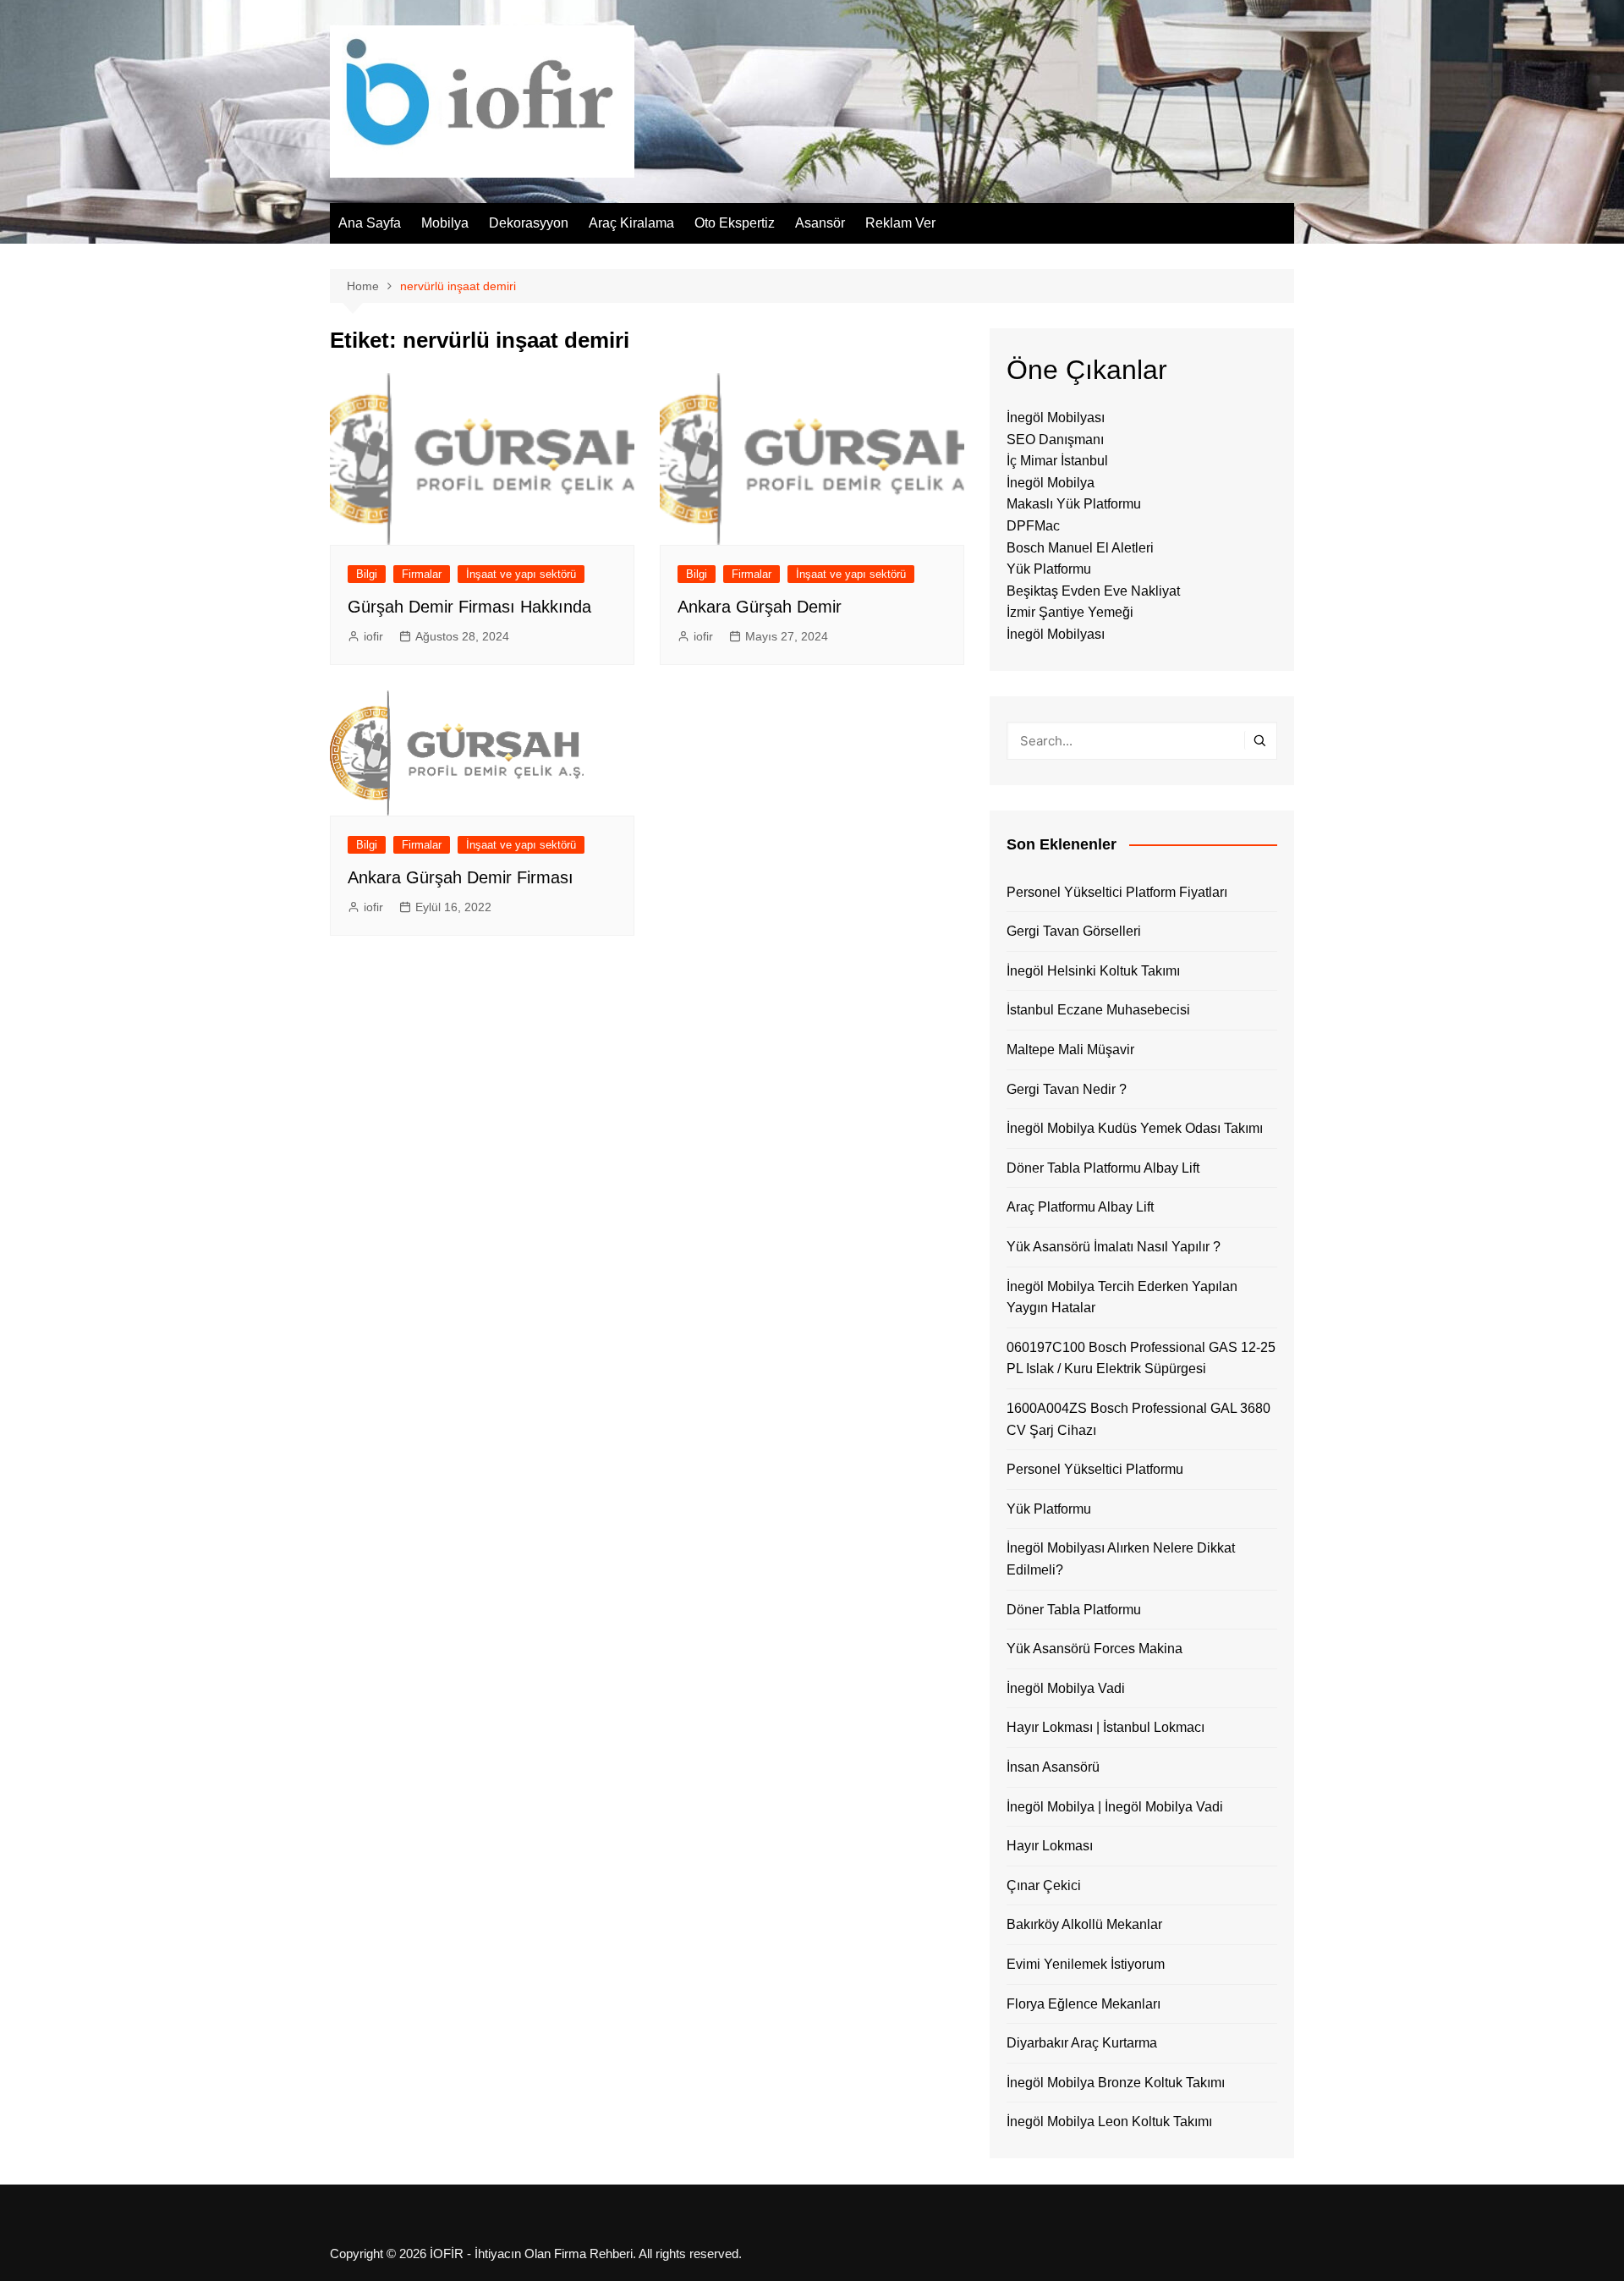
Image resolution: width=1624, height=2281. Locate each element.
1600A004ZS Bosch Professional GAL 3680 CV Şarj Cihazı (1138, 1419)
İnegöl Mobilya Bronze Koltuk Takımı (1116, 2083)
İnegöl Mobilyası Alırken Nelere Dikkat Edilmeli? (1121, 1559)
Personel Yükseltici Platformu (1095, 1469)
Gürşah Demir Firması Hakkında (469, 607)
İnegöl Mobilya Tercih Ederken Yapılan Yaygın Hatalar (1122, 1297)
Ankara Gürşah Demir (760, 607)
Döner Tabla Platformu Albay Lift (1103, 1168)
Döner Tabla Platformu (1074, 1610)
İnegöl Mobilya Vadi (1066, 1688)
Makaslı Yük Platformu (1074, 504)
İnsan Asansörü (1053, 1767)
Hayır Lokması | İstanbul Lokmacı (1106, 1727)
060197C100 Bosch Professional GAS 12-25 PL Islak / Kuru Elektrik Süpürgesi (1141, 1358)
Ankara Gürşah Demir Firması (461, 877)
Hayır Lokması (1050, 1846)
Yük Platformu (1049, 569)
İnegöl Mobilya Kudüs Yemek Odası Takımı (1135, 1128)
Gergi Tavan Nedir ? (1067, 1089)
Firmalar (422, 574)
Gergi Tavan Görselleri (1074, 931)
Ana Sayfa (370, 223)
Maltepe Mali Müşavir (1070, 1050)
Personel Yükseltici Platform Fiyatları (1117, 892)
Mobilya (445, 223)
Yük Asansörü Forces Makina (1095, 1649)
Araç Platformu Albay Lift (1080, 1207)
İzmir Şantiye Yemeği (1070, 612)
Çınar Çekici (1044, 1885)
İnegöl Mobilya (1051, 483)
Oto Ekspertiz (735, 223)
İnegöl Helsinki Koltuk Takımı (1093, 971)
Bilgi (367, 574)
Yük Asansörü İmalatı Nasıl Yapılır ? (1114, 1247)
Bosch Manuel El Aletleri (1080, 548)
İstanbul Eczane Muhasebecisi (1098, 1010)
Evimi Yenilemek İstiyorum (1086, 1964)
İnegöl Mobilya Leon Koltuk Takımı (1109, 2122)
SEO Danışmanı (1055, 440)
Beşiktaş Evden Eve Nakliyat (1093, 591)
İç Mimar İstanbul (1057, 461)
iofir (373, 636)
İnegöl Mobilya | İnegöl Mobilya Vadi (1115, 1807)
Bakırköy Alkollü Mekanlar (1084, 1924)
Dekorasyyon (529, 223)
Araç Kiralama (631, 223)
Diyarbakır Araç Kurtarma (1082, 2043)
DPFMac (1033, 526)
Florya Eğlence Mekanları (1084, 2004)
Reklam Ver (900, 223)
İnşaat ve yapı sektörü (521, 574)
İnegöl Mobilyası (1056, 418)
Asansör (820, 223)
